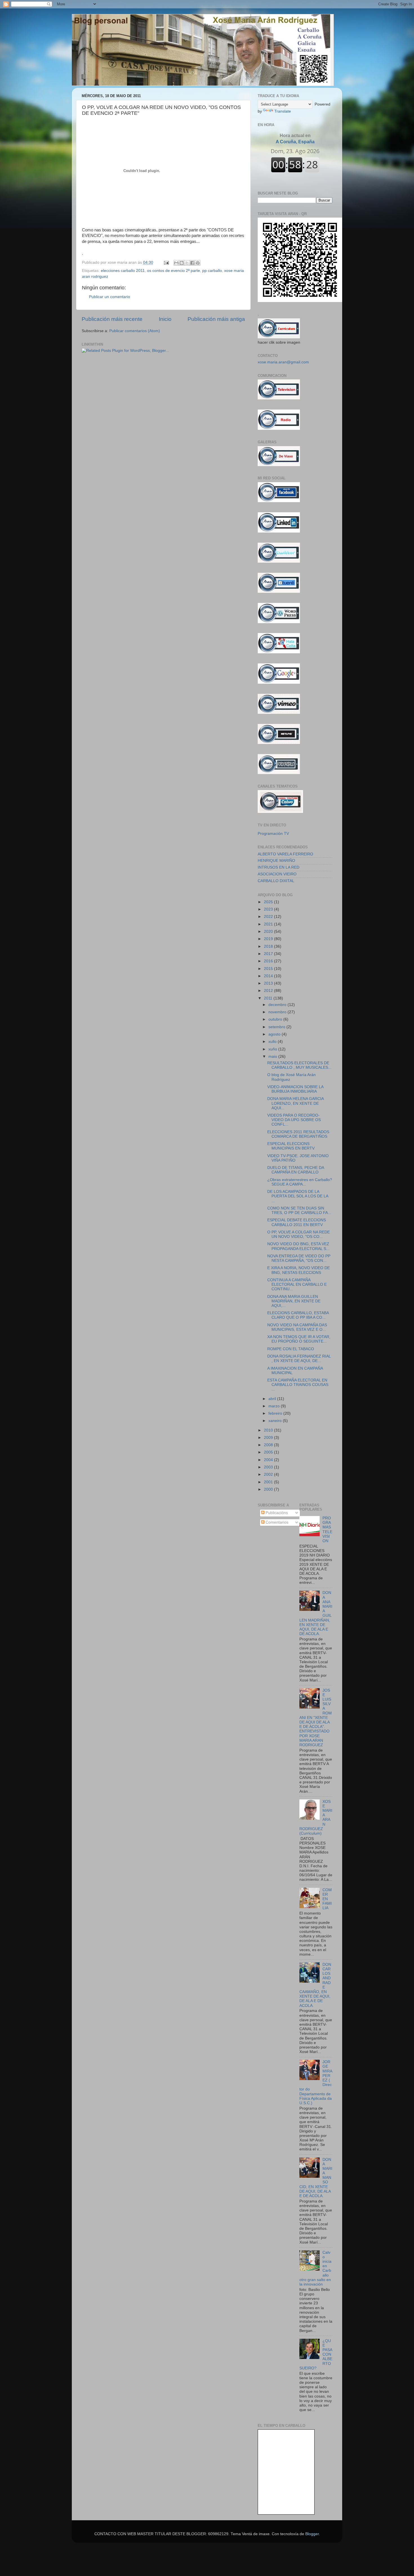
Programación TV (273, 834)
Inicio (165, 319)
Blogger (312, 2534)
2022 (269, 917)
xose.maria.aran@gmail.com (283, 362)
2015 (269, 969)
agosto (275, 1034)
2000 (269, 1489)
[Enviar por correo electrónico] (176, 263)
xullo (273, 1042)
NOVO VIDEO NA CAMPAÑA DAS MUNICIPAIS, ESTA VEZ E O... (297, 1327)
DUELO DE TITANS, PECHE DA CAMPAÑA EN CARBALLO (296, 1170)
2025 (269, 902)
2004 (269, 1460)
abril (273, 1399)
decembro (278, 1005)
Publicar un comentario (110, 297)
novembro (278, 1012)
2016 (269, 961)
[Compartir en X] (187, 263)
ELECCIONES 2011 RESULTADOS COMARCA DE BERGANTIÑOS (298, 1134)
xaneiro (276, 1421)
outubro (276, 1019)
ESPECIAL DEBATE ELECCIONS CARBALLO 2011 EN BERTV (297, 1222)
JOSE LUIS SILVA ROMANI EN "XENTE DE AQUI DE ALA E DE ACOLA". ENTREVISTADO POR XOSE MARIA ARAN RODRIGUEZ (316, 1718)
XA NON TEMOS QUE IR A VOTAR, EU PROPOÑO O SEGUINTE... (299, 1339)
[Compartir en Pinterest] (198, 263)
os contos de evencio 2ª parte (173, 271)
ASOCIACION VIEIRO (277, 874)
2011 (269, 998)
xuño (273, 1049)
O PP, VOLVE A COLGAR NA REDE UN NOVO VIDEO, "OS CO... (299, 1234)
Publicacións (276, 1513)
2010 (269, 1430)
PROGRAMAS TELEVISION (327, 1529)
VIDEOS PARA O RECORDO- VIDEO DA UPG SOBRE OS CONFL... (294, 1120)
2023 (269, 909)
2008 (269, 1445)
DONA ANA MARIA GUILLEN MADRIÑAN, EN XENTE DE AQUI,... (294, 1301)
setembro (277, 1027)
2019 (269, 939)
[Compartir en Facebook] (192, 263)
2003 (269, 1467)
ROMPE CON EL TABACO (291, 1349)
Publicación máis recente (112, 319)
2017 (269, 954)
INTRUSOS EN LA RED (279, 867)
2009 (269, 1438)
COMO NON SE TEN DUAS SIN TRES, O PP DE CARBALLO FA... (299, 1210)
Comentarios (276, 1522)
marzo (275, 1406)
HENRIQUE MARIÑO (276, 861)
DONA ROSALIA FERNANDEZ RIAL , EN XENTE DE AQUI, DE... (299, 1359)
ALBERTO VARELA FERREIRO (285, 854)
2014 (269, 976)
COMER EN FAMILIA (327, 1899)
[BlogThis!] (182, 263)
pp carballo (212, 271)
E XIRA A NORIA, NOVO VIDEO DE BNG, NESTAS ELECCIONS (299, 1270)
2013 (269, 983)
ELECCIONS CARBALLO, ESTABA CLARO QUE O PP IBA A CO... (298, 1315)
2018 (269, 946)
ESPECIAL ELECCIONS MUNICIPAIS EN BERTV (291, 1146)
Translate (283, 111)
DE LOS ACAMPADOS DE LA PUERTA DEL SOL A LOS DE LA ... (298, 1196)
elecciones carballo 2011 (123, 271)
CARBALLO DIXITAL (276, 881)
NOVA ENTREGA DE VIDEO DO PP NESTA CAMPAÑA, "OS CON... (299, 1258)
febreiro (276, 1413)
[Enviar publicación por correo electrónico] (166, 262)
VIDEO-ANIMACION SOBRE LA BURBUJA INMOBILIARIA (295, 1089)
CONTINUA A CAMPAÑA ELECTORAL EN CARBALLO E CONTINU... (297, 1284)
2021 (269, 924)
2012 (269, 991)
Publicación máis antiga (216, 319)
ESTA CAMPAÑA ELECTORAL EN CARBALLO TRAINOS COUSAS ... (298, 1385)
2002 (269, 1474)
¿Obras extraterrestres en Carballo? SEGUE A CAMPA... (300, 1182)
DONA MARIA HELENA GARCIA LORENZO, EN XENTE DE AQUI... (295, 1103)
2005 (269, 1452)
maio (273, 1056)
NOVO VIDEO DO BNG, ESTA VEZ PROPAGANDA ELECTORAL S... (298, 1246)
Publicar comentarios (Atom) (135, 331)
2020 (269, 932)
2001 (269, 1482)
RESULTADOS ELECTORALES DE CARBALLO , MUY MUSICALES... (299, 1065)
